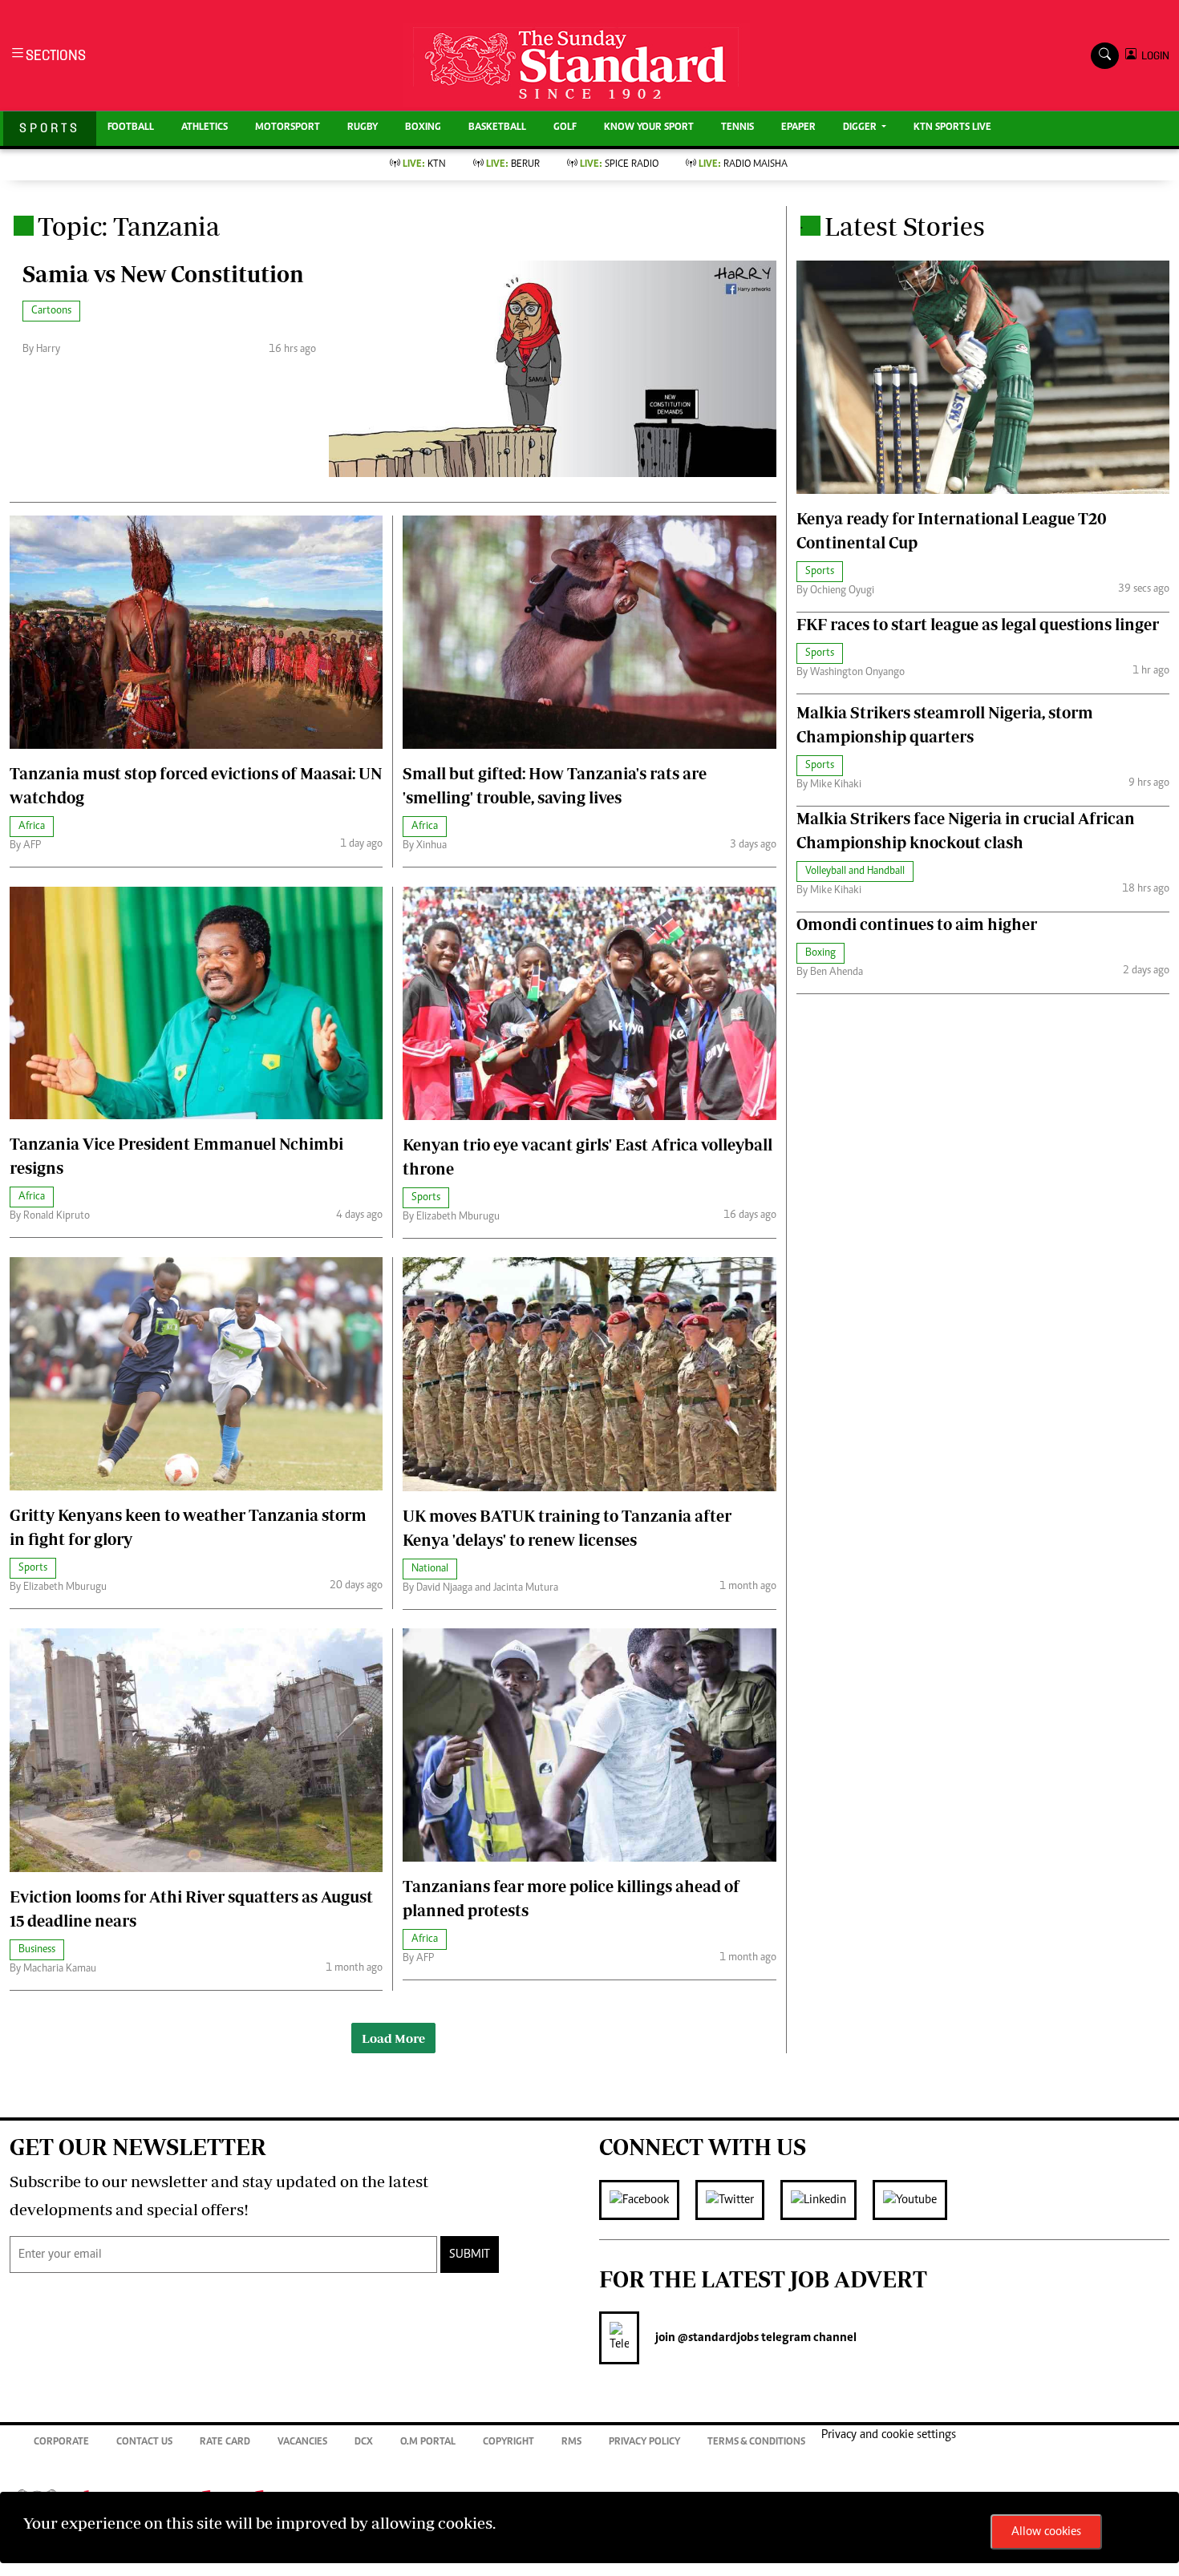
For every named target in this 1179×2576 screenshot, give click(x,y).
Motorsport (288, 128)
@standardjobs (717, 2338)
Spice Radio (619, 165)
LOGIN (1153, 56)
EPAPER (798, 128)
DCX (364, 2443)
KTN (424, 165)
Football (131, 128)
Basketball (497, 128)
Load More (393, 2038)
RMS (571, 2443)
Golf (565, 128)
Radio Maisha (743, 165)
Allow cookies (1046, 2532)
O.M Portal (428, 2443)
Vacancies (302, 2443)
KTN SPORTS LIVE (952, 128)
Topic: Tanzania (129, 226)
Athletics (205, 128)
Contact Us (144, 2443)
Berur (513, 165)
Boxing (423, 128)
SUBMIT (470, 2255)
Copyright (508, 2443)
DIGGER (861, 128)
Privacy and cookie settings (889, 2435)
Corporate (61, 2443)
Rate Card (225, 2443)
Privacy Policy (644, 2443)
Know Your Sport (649, 128)
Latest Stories (905, 226)
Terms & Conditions (756, 2443)
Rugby (363, 128)
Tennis (737, 128)
